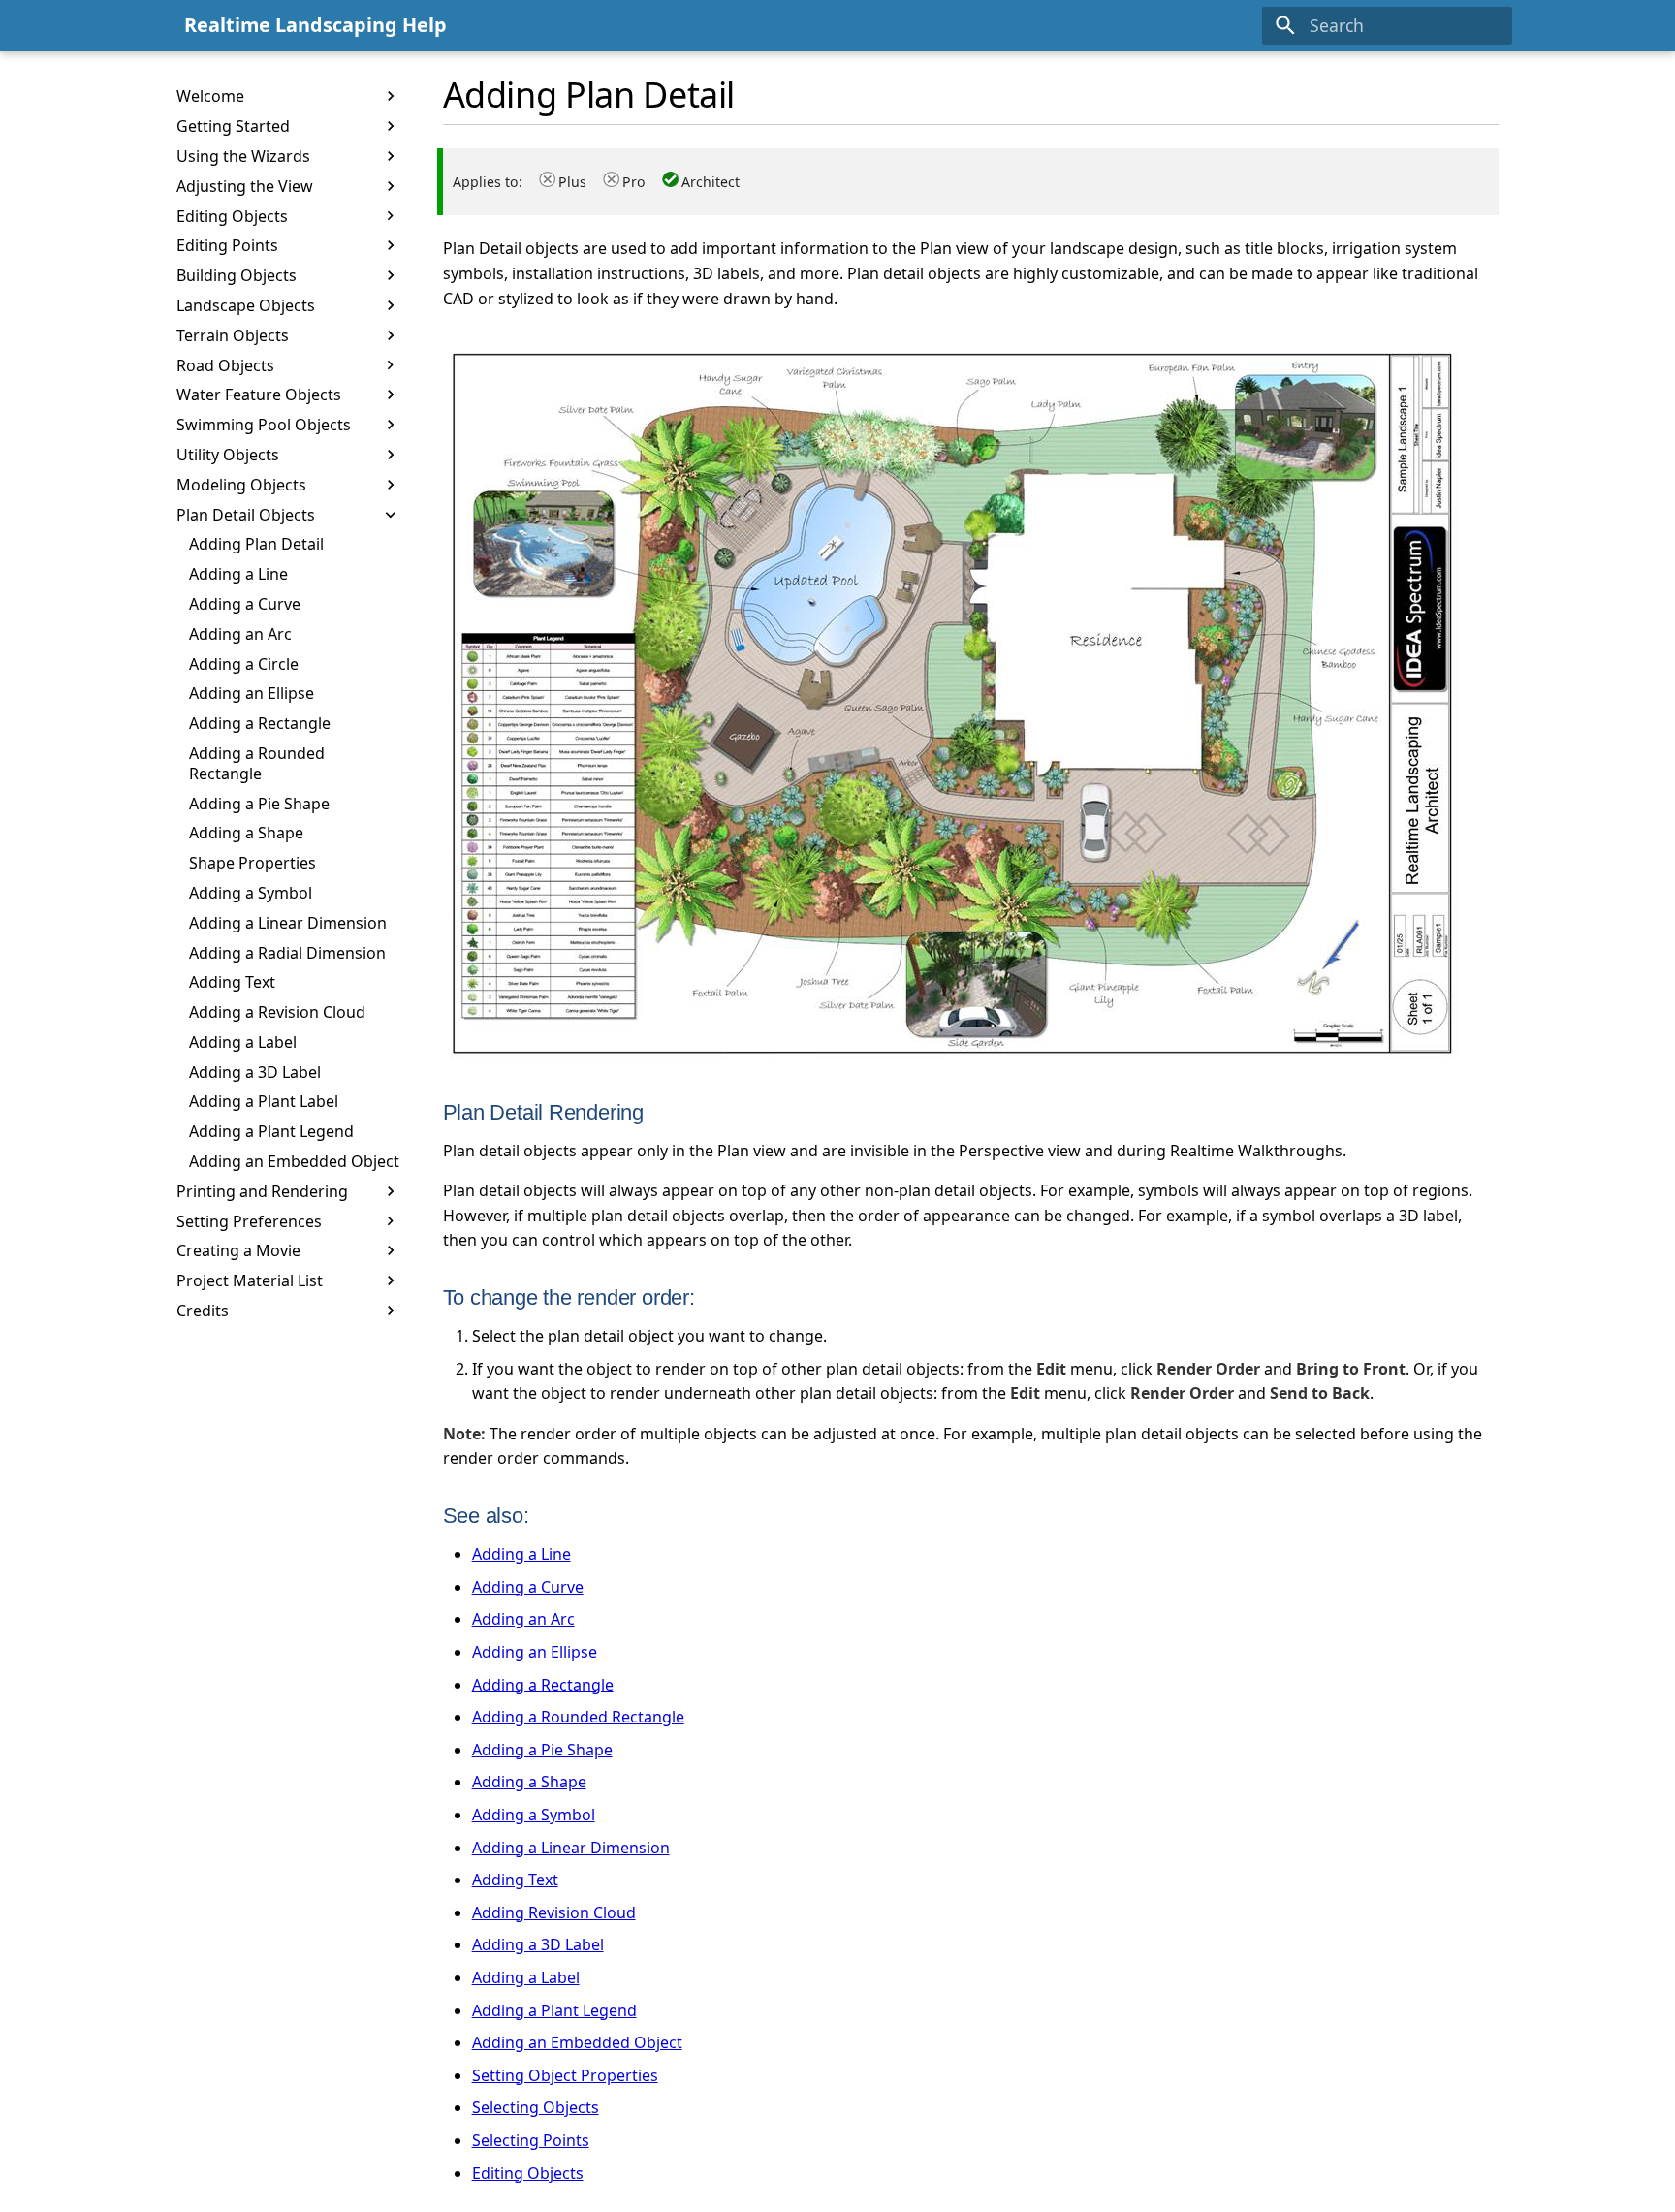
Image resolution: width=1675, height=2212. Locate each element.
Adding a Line (521, 1554)
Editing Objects (528, 2173)
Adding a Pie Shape (542, 1750)
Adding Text (515, 1880)
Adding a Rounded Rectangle (578, 1717)
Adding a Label (526, 1977)
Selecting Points (531, 2140)
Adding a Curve (528, 1587)
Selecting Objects (536, 2107)
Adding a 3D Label (538, 1944)
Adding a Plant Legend (554, 2010)
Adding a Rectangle (543, 1685)
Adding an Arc (523, 1619)
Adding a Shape (529, 1782)
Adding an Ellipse (535, 1652)
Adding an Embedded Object (577, 2042)
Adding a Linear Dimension (571, 1848)
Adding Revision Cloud (554, 1912)
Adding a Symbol (534, 1815)
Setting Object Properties (565, 2075)
